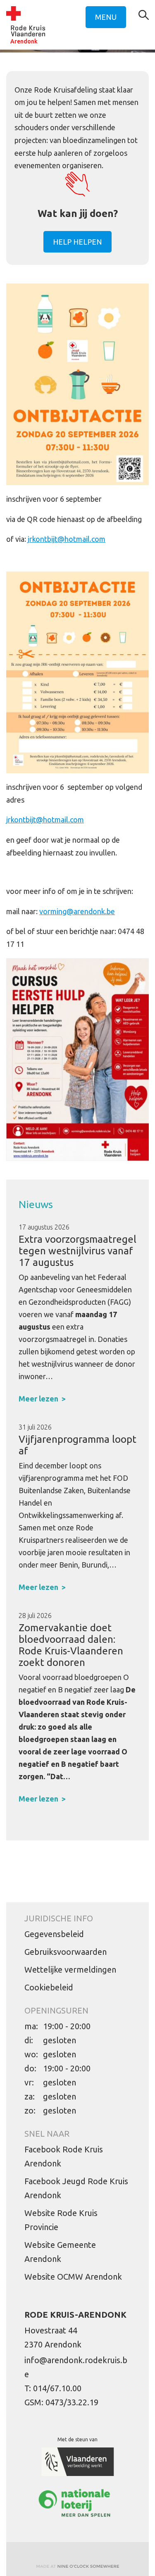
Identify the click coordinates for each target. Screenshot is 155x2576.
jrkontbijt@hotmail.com (67, 539)
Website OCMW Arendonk (73, 2277)
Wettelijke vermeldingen (70, 1970)
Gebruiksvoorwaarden (66, 1952)
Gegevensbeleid (54, 1934)
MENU (106, 17)
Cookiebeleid (49, 1987)
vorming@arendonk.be (77, 911)
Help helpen (77, 242)
